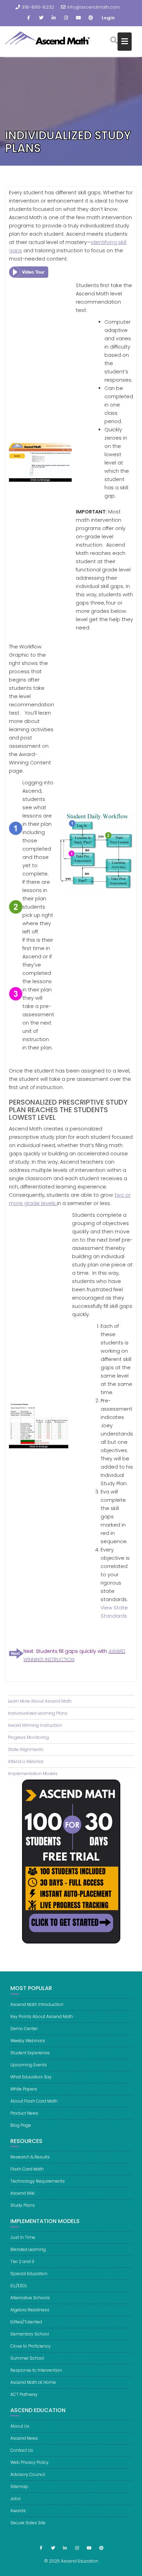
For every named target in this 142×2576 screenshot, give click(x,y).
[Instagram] (66, 18)
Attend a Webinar (26, 1761)
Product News (24, 2113)
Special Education (29, 2274)
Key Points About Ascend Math (42, 2016)
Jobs (16, 2499)
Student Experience (30, 2053)
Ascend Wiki (23, 2193)
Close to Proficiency (31, 2346)
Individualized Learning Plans (38, 1713)
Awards (18, 2511)
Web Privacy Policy (29, 2462)
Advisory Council (28, 2474)
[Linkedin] (53, 18)
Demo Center (24, 2029)
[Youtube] (78, 18)
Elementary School (30, 2334)
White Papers (24, 2089)
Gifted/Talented (26, 2322)
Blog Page (21, 2125)
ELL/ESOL (19, 2286)
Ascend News (24, 2438)
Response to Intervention (36, 2370)
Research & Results (30, 2157)
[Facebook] (29, 18)
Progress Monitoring (28, 1737)
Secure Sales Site (28, 2523)
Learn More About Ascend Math (40, 1701)
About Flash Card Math (34, 2101)
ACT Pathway (24, 2394)
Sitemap (19, 2486)
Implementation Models (33, 1774)
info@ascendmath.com (94, 7)
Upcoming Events (29, 2065)
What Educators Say (31, 2077)
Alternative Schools (30, 2298)
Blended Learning (28, 2249)
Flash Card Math (27, 2169)
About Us (20, 2426)
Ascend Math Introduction (37, 2004)
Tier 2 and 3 (22, 2261)
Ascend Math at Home (33, 2382)
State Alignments (26, 1749)
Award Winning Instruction (35, 1725)
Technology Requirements (38, 2181)
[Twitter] (41, 18)
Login (108, 18)
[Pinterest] (91, 18)
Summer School (27, 2358)
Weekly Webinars (28, 2041)
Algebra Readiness (30, 2310)
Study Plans (23, 2205)
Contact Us (22, 2450)
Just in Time (23, 2237)
